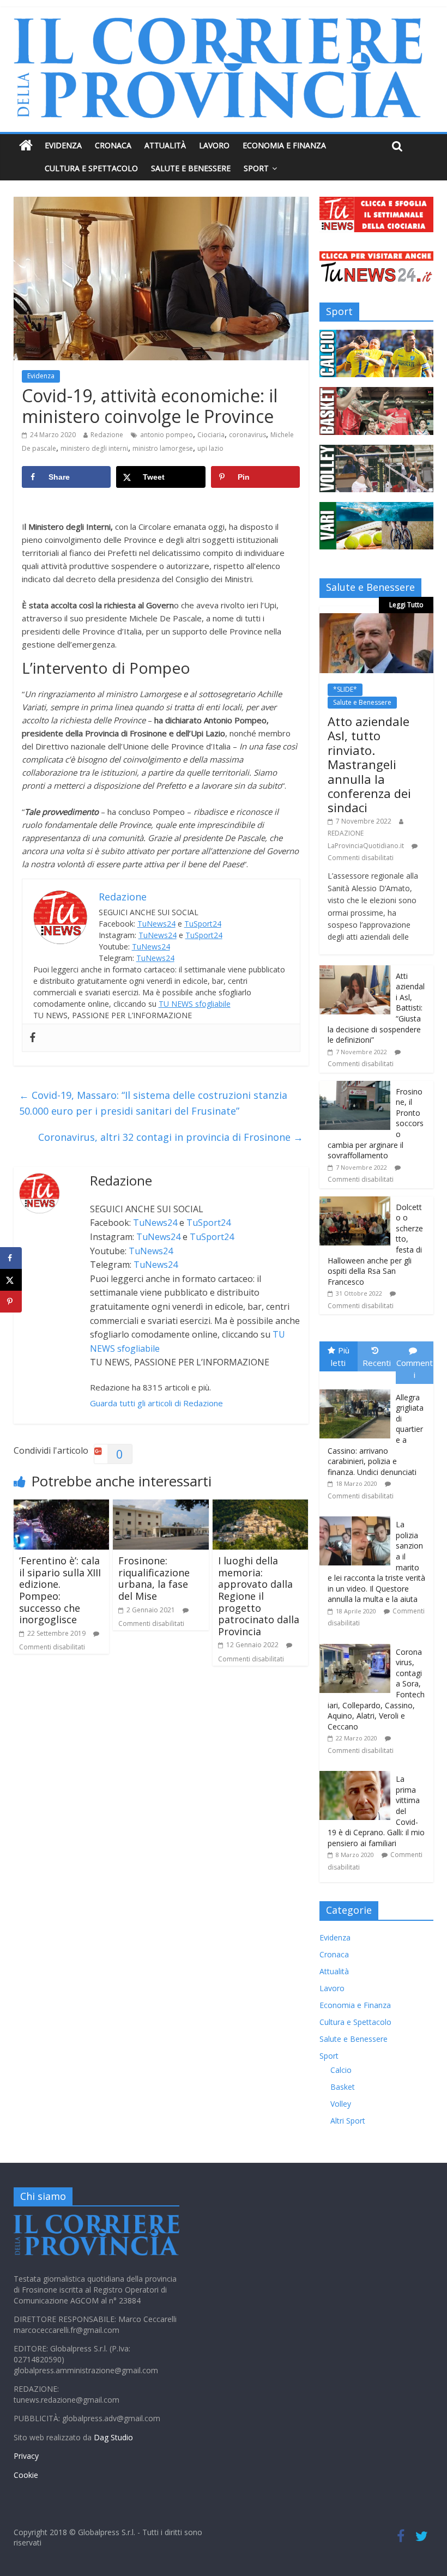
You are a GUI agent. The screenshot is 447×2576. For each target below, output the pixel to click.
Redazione (107, 435)
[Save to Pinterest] (11, 1302)
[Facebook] (33, 1038)
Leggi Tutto (406, 605)
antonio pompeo (167, 435)
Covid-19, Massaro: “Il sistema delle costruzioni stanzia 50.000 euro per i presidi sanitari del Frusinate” (153, 1103)
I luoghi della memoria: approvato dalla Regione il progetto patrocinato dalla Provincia (259, 1596)
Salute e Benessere (191, 168)
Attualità (165, 145)
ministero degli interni (94, 448)
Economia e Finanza (284, 145)
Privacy (26, 2456)
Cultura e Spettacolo (91, 168)
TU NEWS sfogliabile (195, 1004)
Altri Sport (348, 2121)
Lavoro (214, 145)
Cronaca (113, 145)
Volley (341, 2104)
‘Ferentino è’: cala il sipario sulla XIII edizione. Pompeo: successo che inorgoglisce (60, 1590)
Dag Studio (113, 2437)
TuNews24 (156, 924)
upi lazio (210, 448)
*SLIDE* (345, 689)
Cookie (26, 2475)
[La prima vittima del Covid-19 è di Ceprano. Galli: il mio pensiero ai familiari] (358, 1771)
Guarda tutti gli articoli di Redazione (156, 1403)
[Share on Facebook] (11, 1258)
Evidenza (63, 145)
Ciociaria (211, 435)
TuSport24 (203, 924)
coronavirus (247, 435)
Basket (343, 2087)
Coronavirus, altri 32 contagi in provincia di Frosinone (171, 1137)
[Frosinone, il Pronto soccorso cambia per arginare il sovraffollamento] (355, 1087)
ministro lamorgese (163, 448)
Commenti (415, 1369)
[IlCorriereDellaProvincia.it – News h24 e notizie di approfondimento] (26, 146)
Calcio (341, 2070)
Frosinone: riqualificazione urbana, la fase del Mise (154, 1578)
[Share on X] (11, 1280)
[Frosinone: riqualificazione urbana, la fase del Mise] (161, 1506)
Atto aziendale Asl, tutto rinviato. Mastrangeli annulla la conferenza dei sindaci (369, 764)
